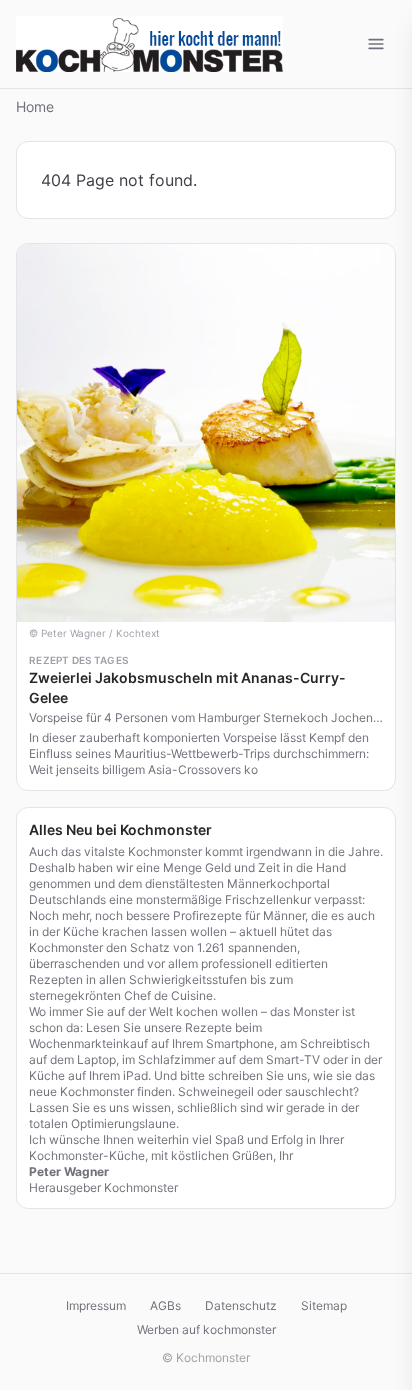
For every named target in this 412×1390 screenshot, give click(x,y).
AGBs (165, 1305)
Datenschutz (241, 1305)
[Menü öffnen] (376, 44)
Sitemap (324, 1305)
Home (35, 106)
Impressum (96, 1305)
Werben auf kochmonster (206, 1329)
